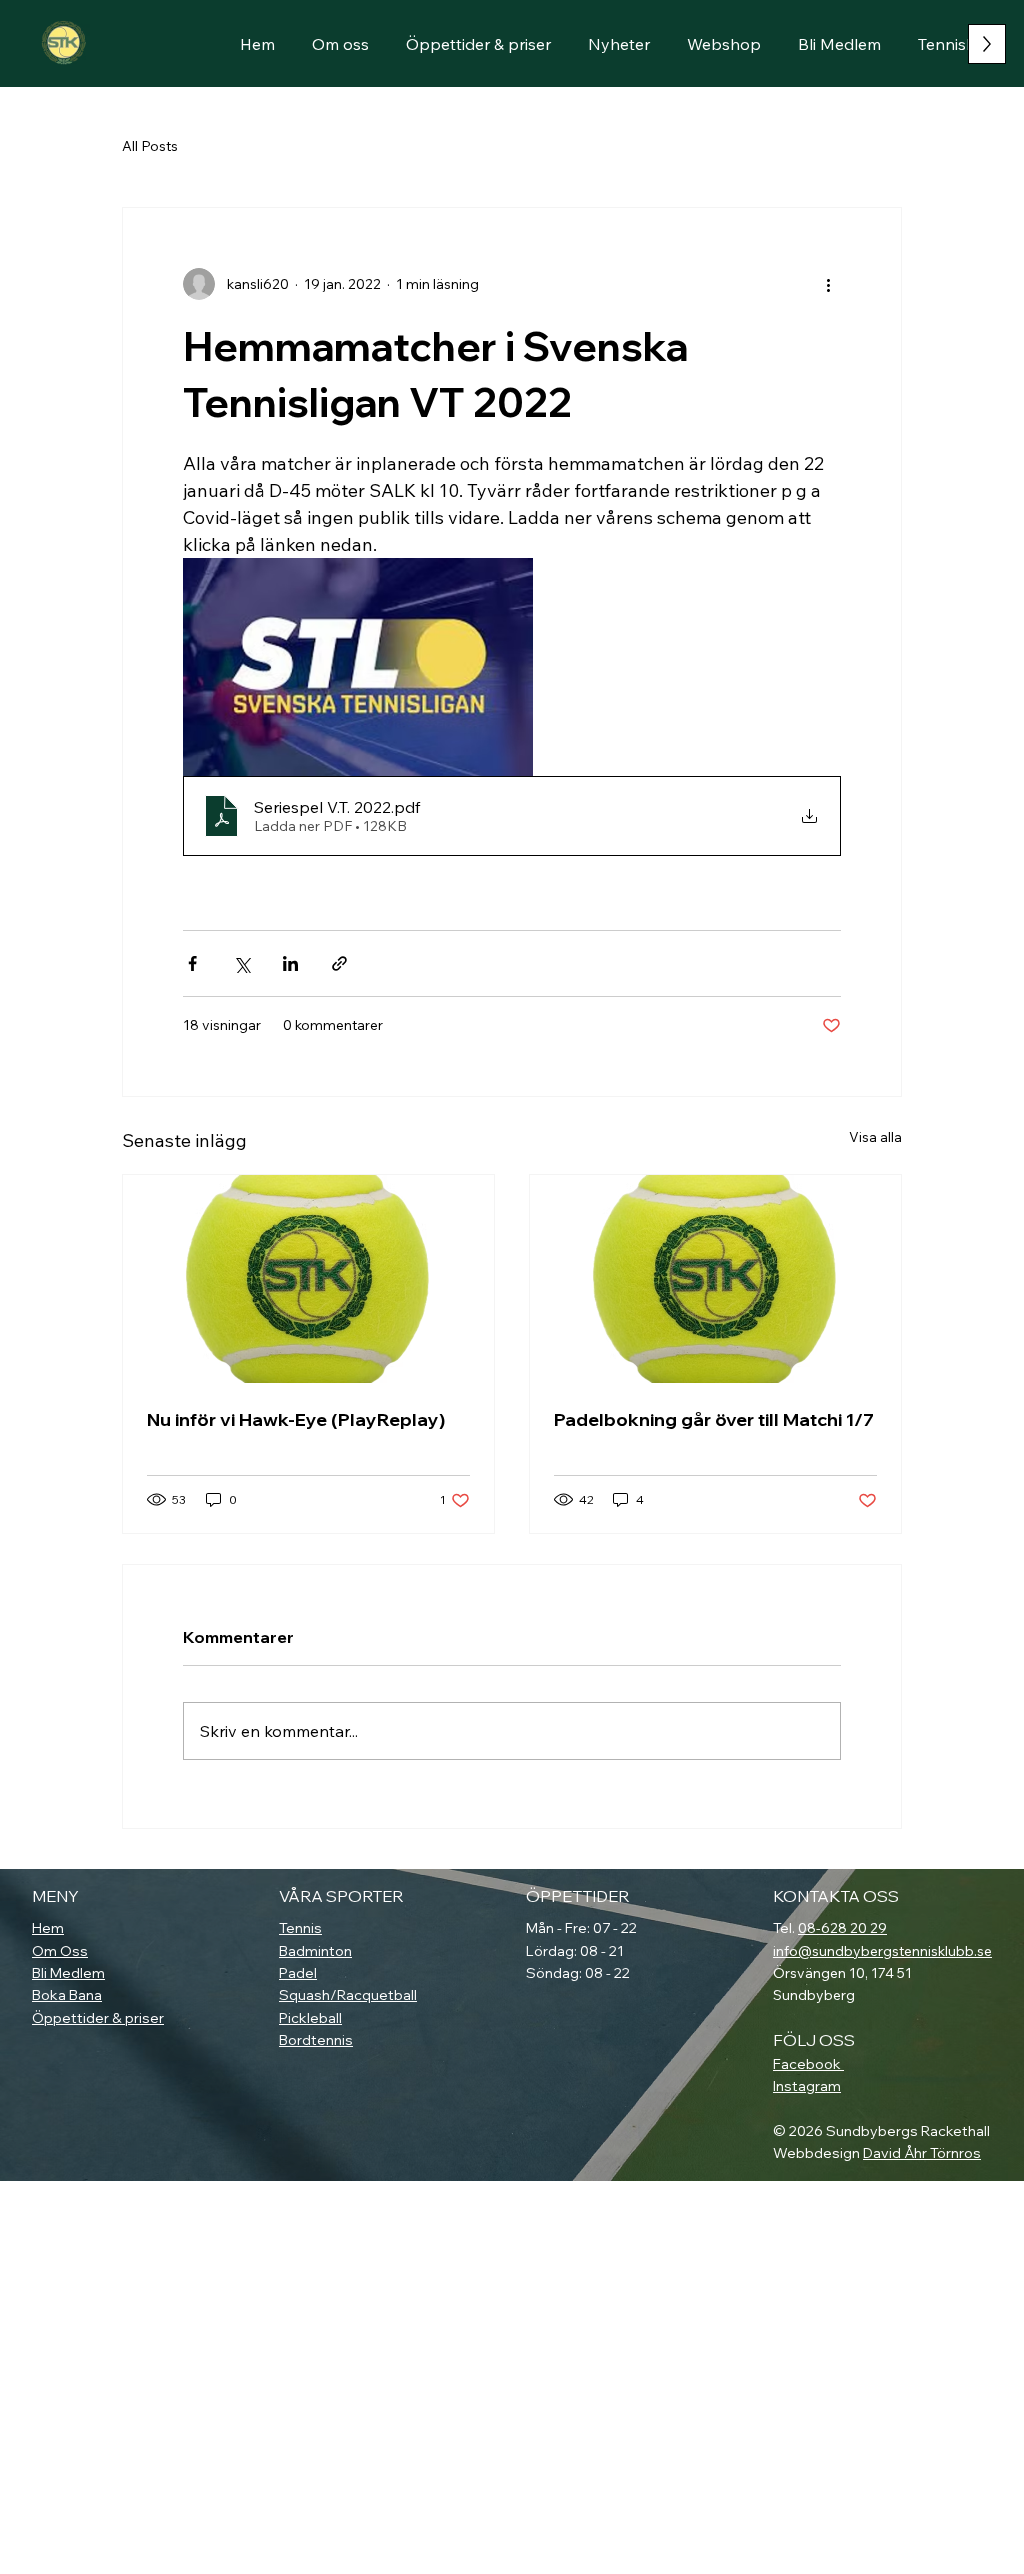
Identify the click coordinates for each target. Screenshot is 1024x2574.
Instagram (807, 2086)
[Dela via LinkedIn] (290, 963)
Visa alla (875, 1137)
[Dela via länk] (339, 963)
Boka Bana (67, 1995)
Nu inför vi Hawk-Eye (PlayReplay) (296, 1419)
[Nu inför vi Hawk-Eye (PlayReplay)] (308, 1279)
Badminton (315, 1951)
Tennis (300, 1928)
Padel (298, 1973)
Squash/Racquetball (348, 1995)
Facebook (808, 2064)
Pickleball (310, 2018)
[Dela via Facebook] (192, 963)
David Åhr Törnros (922, 2153)
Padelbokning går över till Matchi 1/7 (714, 1419)
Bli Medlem (68, 1973)
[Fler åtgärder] (829, 284)
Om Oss (60, 1951)
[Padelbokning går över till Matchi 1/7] (715, 1279)
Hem (48, 1928)
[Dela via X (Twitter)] (241, 963)
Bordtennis (316, 2040)
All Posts (150, 146)
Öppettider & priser (98, 2018)
